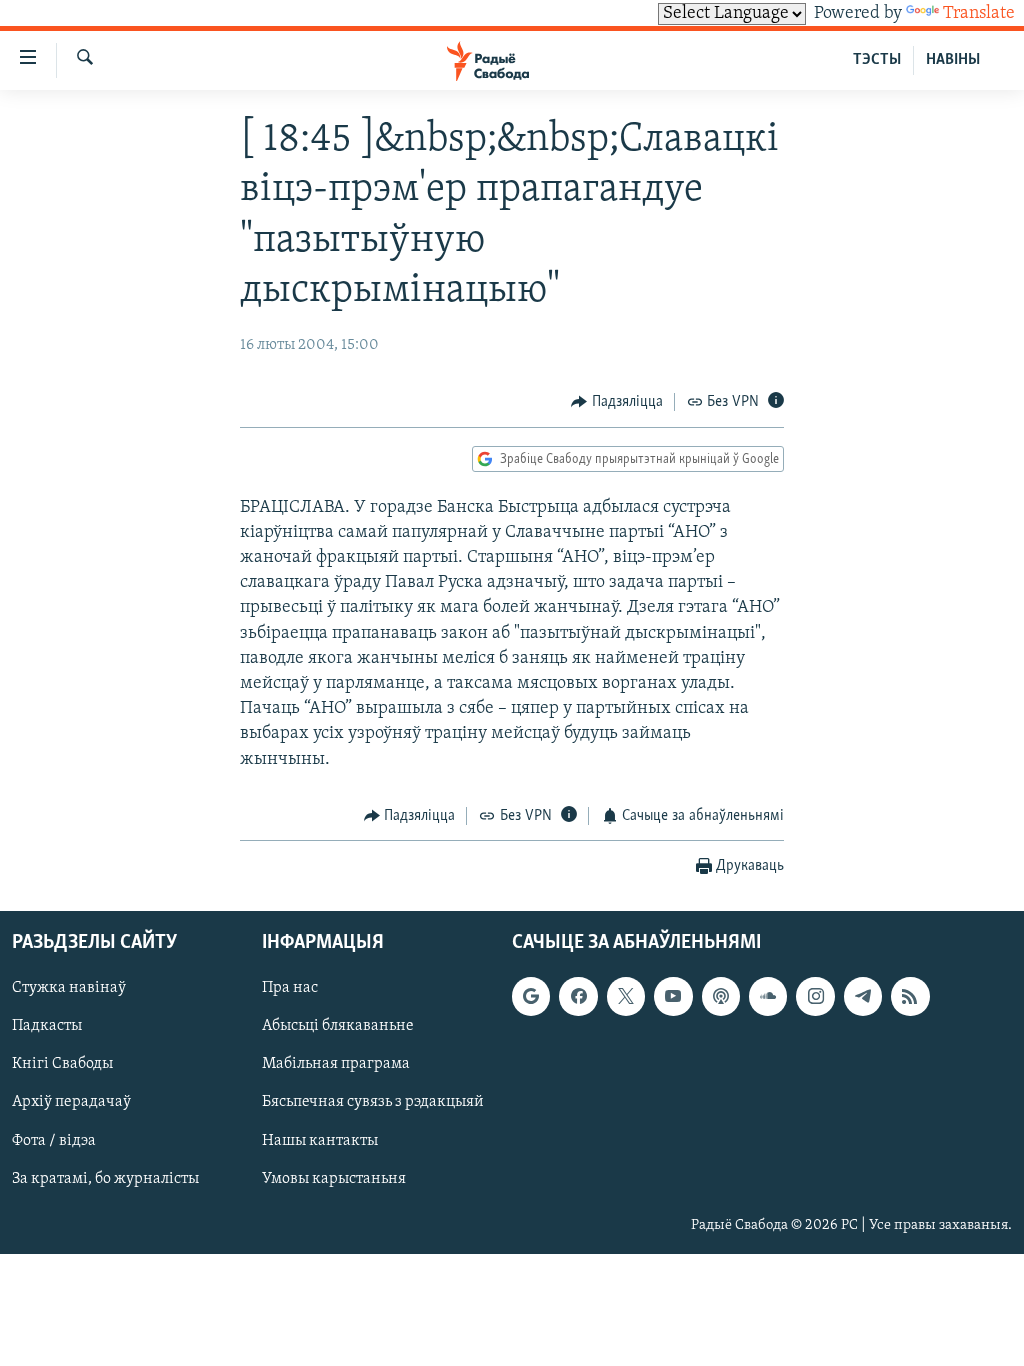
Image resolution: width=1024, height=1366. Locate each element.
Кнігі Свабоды (62, 1065)
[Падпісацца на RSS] (910, 997)
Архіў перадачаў (71, 1103)
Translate (979, 14)
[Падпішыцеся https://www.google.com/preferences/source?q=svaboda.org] (531, 997)
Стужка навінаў (69, 989)
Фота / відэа (54, 1141)
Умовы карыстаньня (334, 1179)
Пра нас (290, 989)
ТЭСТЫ (877, 60)
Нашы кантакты (320, 1141)
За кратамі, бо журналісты (105, 1179)
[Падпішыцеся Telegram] (863, 997)
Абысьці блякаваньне (338, 1027)
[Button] (617, 402)
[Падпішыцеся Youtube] (673, 997)
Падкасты (47, 1027)
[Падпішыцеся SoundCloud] (768, 997)
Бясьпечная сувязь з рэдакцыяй (373, 1103)
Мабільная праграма (336, 1065)
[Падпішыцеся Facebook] (578, 997)
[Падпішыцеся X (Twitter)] (626, 997)
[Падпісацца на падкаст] (721, 997)
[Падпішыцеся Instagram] (815, 997)
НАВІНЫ (953, 60)
